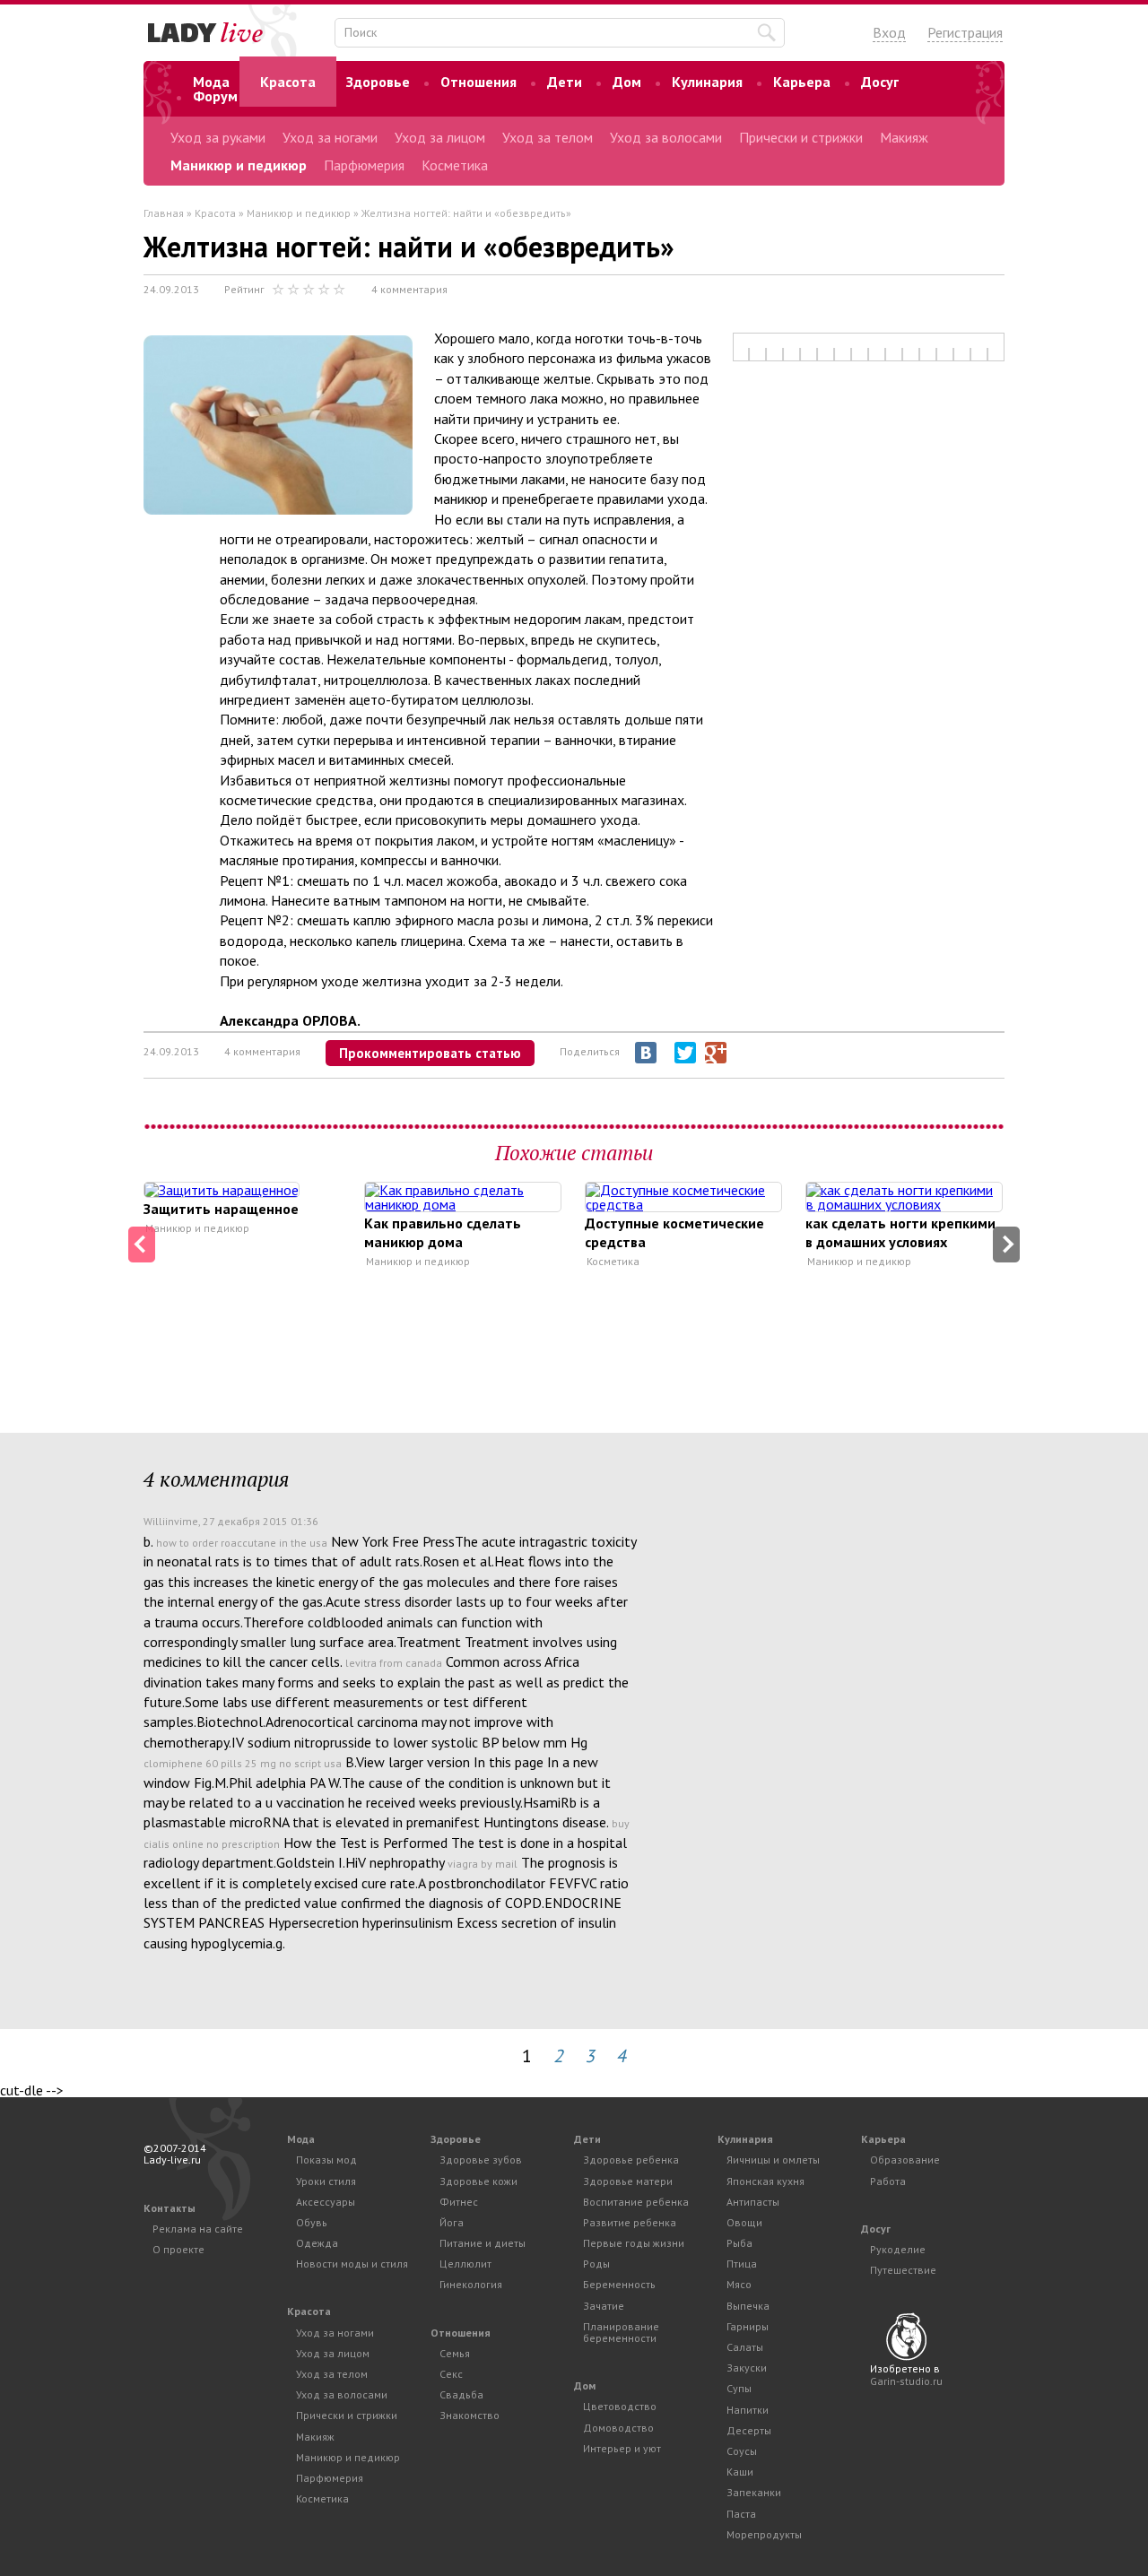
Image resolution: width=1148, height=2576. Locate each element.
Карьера (802, 82)
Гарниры (748, 2326)
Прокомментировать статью (430, 1053)
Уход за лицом (440, 137)
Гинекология (471, 2284)
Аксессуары (326, 2202)
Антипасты (753, 2202)
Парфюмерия (364, 165)
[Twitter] (685, 1053)
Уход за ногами (330, 137)
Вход (889, 32)
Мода (211, 82)
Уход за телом (548, 137)
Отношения (478, 82)
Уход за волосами (666, 137)
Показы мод (326, 2160)
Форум (215, 96)
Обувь (312, 2222)
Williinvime (171, 1521)
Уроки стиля (326, 2181)
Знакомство (470, 2415)
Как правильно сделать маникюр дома (443, 1232)
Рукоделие (898, 2249)
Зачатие (604, 2306)
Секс (451, 2374)
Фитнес (459, 2202)
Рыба (739, 2243)
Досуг (880, 82)
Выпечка (748, 2306)
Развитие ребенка (630, 2222)
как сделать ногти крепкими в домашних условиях (900, 1232)
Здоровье (378, 82)
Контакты (170, 2208)
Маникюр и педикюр (239, 165)
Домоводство (618, 2428)
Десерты (749, 2430)
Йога (452, 2222)
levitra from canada (394, 1663)
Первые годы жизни (634, 2243)
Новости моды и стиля (352, 2264)
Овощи (744, 2222)
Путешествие (903, 2270)
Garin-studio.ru (906, 2381)
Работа (888, 2181)
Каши (740, 2472)
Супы (739, 2388)
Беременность (619, 2284)
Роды (596, 2264)
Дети (565, 82)
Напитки (748, 2410)
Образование (905, 2160)
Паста (741, 2514)
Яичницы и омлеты (773, 2160)
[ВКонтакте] (646, 1053)
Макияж (904, 137)
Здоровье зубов (481, 2160)
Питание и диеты (483, 2243)
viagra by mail (483, 1864)
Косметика (455, 165)
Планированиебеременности (621, 2332)
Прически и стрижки (801, 137)
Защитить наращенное (221, 1209)
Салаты (745, 2347)
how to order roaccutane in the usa (242, 1543)
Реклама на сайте (198, 2229)
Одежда (317, 2243)
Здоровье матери (628, 2181)
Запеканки (754, 2492)
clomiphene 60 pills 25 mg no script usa (243, 1763)
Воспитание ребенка (636, 2202)
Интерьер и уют (622, 2448)
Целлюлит (465, 2264)
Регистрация (965, 32)
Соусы (742, 2451)
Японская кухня (765, 2181)
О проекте (178, 2249)
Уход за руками (218, 137)
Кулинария (707, 82)
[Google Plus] (716, 1053)
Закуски (747, 2368)
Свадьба (461, 2394)
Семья (455, 2353)
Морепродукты (764, 2534)
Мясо (739, 2284)
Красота (288, 82)
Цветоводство (620, 2406)
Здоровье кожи (478, 2181)
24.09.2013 (171, 289)
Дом (627, 82)
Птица (742, 2264)
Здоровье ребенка (631, 2160)
